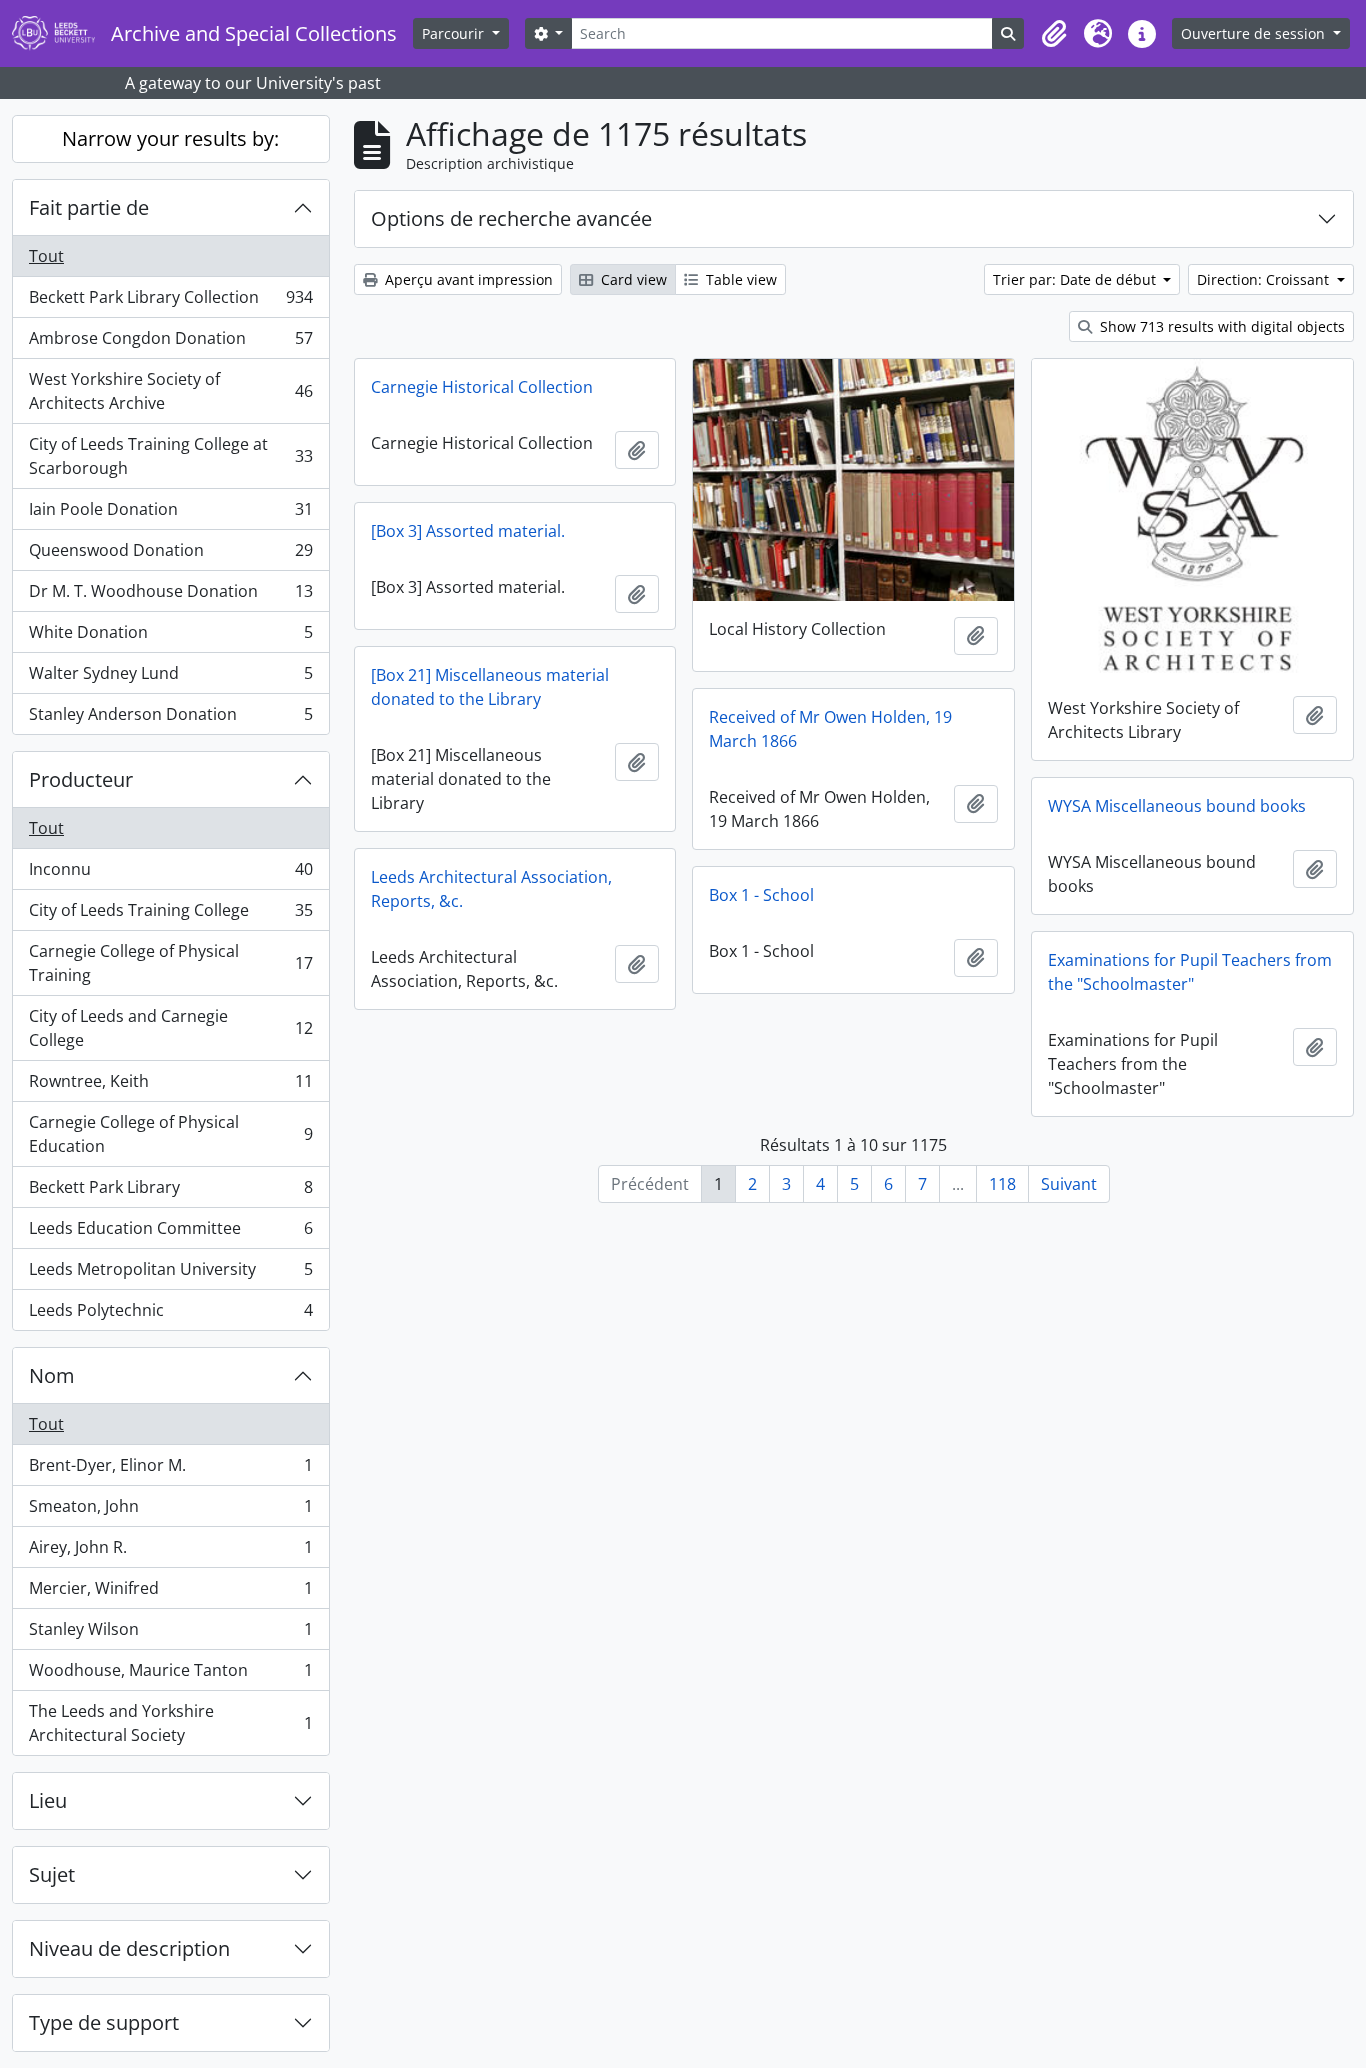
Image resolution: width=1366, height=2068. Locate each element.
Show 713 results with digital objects (1220, 326)
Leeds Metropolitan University (170, 1274)
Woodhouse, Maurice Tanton (170, 1675)
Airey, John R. (170, 1552)
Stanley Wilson (170, 1634)
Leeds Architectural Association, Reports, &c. (491, 889)
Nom (52, 1375)
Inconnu (170, 874)
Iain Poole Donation (170, 514)
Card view (632, 279)
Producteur (81, 779)
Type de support (104, 2022)
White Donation (170, 637)
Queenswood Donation (170, 555)
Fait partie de (89, 207)
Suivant (1069, 1184)
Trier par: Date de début (1076, 279)
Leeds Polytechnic (170, 1314)
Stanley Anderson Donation (170, 718)
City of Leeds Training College (170, 915)
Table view (739, 279)
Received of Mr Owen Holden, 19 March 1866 (830, 729)
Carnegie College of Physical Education (170, 1134)
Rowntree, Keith (170, 1086)
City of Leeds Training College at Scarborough (170, 456)
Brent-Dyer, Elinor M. (170, 1470)
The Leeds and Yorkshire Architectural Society (170, 1723)
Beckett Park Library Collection (170, 302)
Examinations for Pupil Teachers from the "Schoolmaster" (1190, 972)
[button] (1054, 34)
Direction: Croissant (1265, 279)
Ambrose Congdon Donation (170, 343)
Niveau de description (129, 1948)
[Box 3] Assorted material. (468, 531)
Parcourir (455, 33)
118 (1002, 1184)
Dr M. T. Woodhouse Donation (170, 596)
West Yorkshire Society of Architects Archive (170, 391)
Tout (46, 256)
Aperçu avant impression (467, 279)
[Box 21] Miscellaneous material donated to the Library (490, 687)
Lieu (48, 1800)
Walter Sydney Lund (170, 678)
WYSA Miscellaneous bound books (1177, 806)
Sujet (52, 1874)
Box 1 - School (761, 895)
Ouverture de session (1255, 33)
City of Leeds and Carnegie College (170, 1028)
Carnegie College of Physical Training (170, 963)
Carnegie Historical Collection (482, 387)
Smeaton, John (170, 1511)
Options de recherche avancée (511, 218)
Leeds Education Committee (170, 1233)
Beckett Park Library (170, 1192)
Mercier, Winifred (170, 1593)
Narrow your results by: (170, 138)
